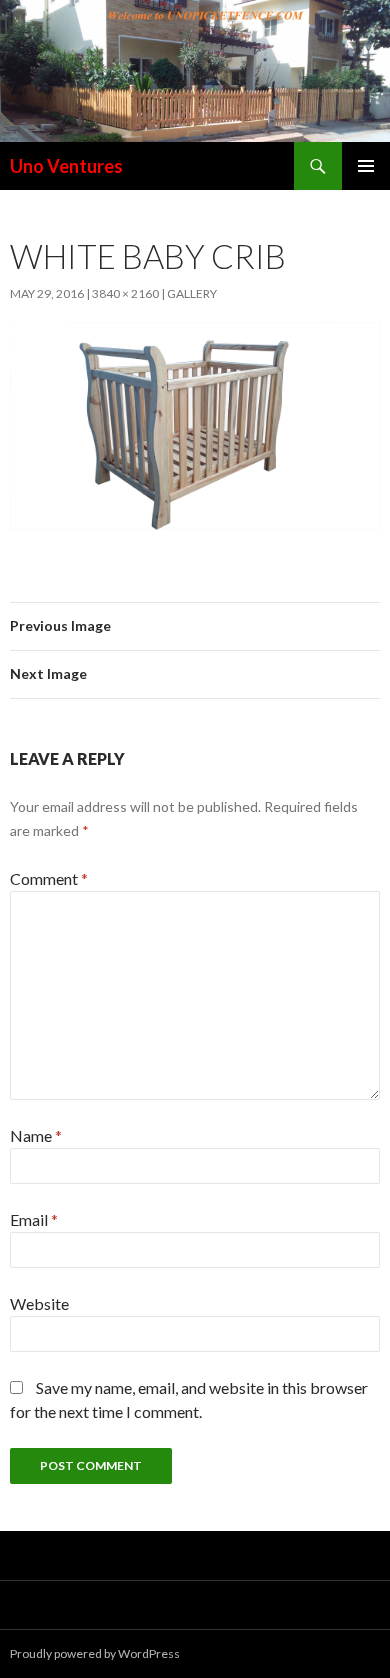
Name (36, 1135)
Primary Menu (366, 166)
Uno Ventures (66, 166)
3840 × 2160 (125, 293)
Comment (49, 878)
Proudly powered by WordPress (95, 1653)
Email (34, 1219)
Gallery (192, 293)
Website (39, 1303)
